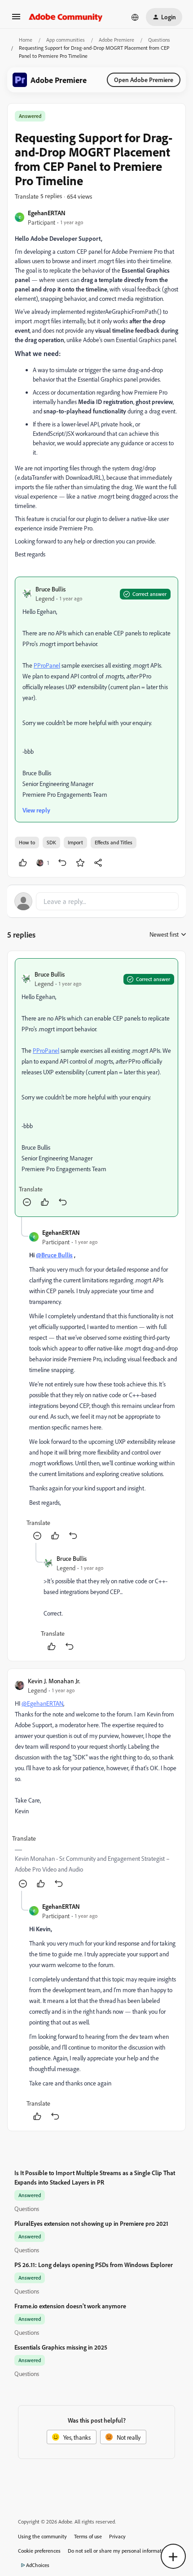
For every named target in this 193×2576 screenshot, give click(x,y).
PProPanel (47, 665)
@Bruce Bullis (54, 1255)
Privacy (117, 2536)
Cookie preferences (39, 2551)
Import (75, 842)
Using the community (42, 2536)
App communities (66, 40)
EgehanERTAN (47, 213)
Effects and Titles (114, 842)
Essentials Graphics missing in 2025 (61, 2347)
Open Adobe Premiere (144, 80)
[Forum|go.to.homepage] (66, 17)
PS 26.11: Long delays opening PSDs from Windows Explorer (94, 2265)
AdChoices (38, 2565)
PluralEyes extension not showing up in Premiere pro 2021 (91, 2223)
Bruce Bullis (50, 589)
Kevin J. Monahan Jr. (54, 1681)
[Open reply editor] (96, 901)
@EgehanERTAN (42, 1703)
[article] (96, 1088)
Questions (159, 40)
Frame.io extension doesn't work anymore (70, 2306)
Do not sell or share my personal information (118, 2551)
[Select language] (135, 17)
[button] (16, 20)
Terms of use (88, 2536)
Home (26, 40)
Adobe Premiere (116, 40)
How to (27, 842)
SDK (51, 842)
